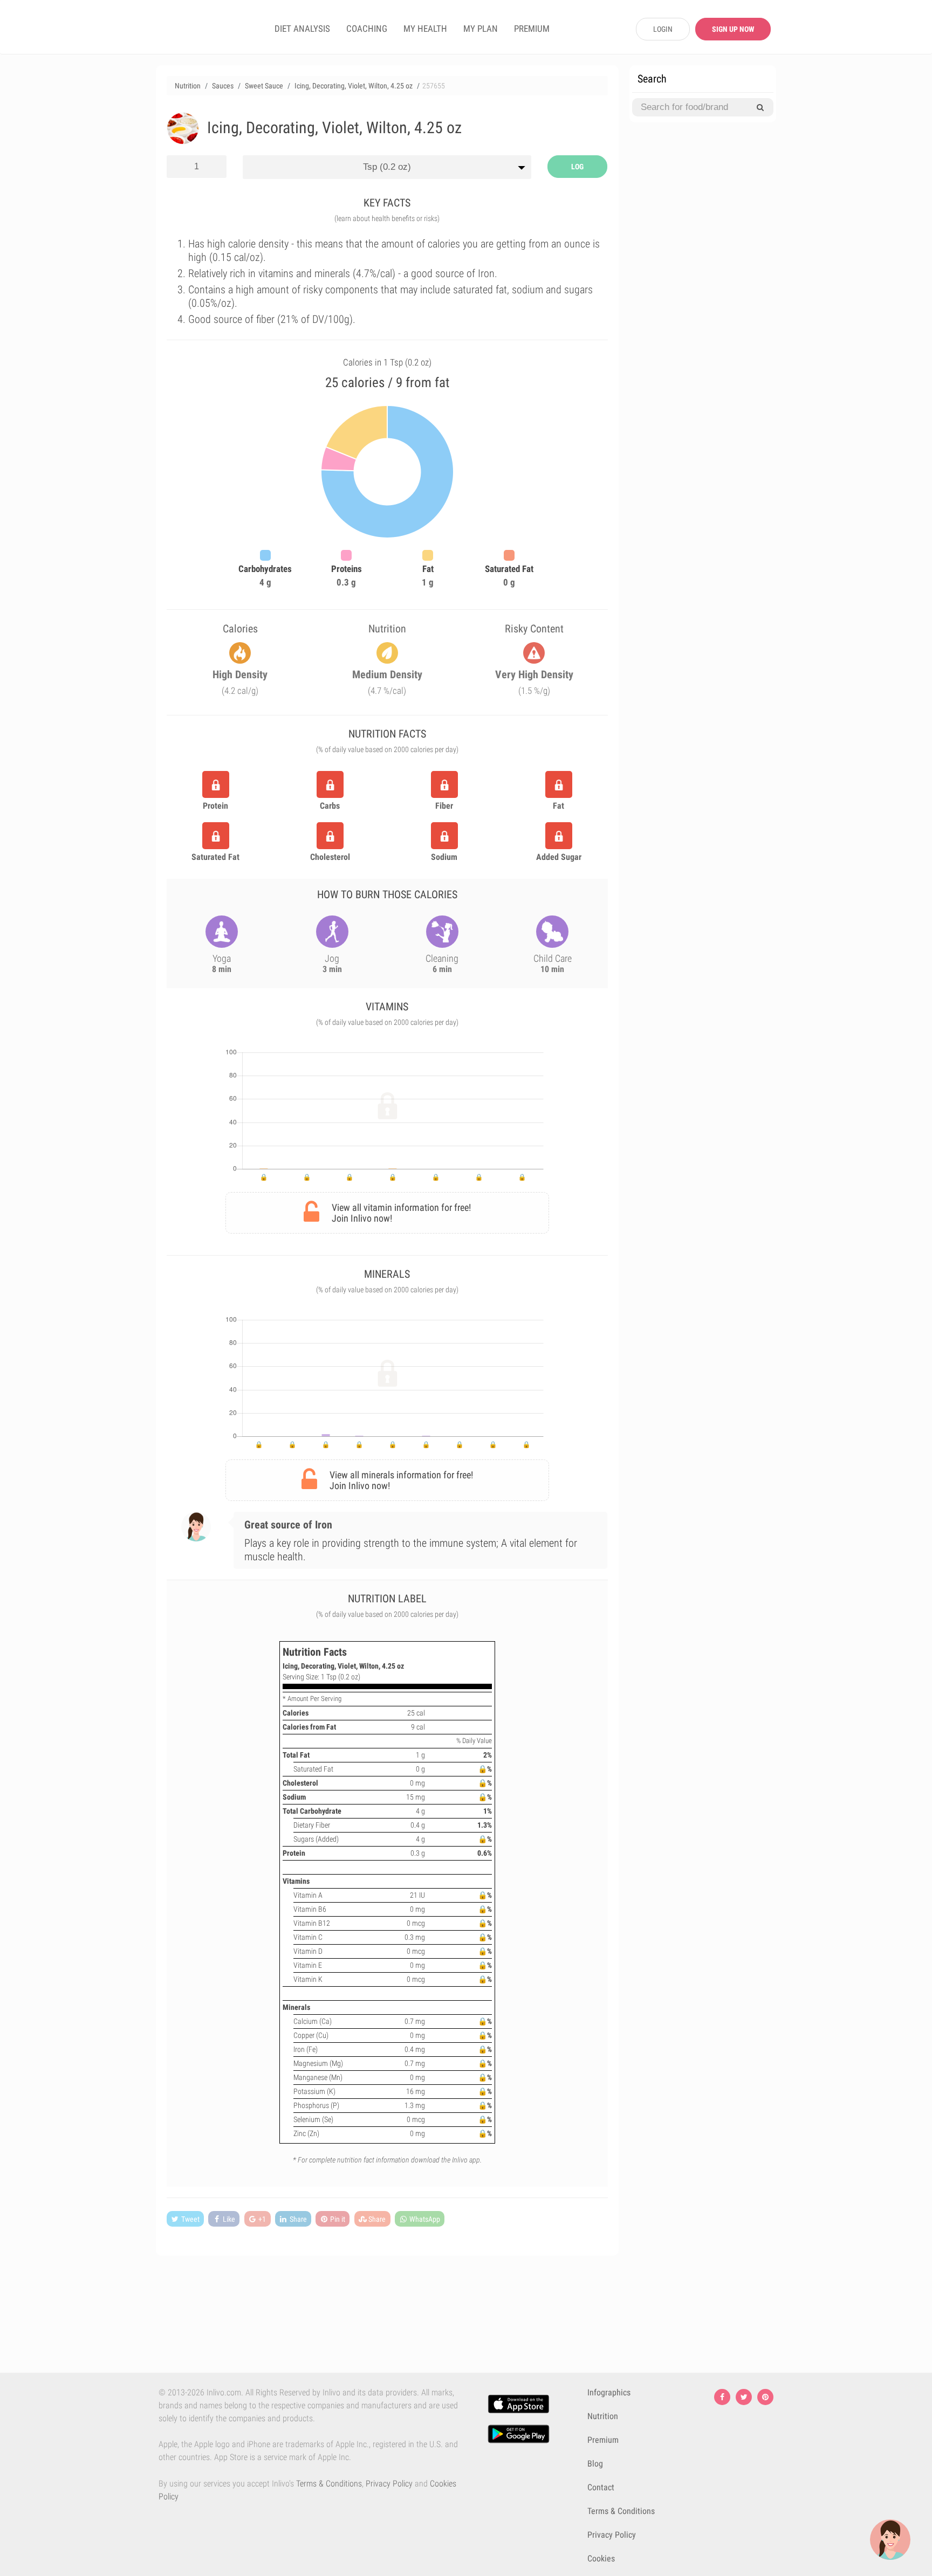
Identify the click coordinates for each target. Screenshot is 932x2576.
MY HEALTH (425, 29)
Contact (601, 2487)
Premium (603, 2440)
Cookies (601, 2558)
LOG (577, 167)
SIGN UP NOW (733, 29)
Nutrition (603, 2416)
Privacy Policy (389, 2484)
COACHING (367, 29)
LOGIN (663, 29)
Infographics (609, 2392)
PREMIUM (532, 29)
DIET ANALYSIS (302, 29)
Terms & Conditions (329, 2484)
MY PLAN (481, 29)
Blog (595, 2464)
